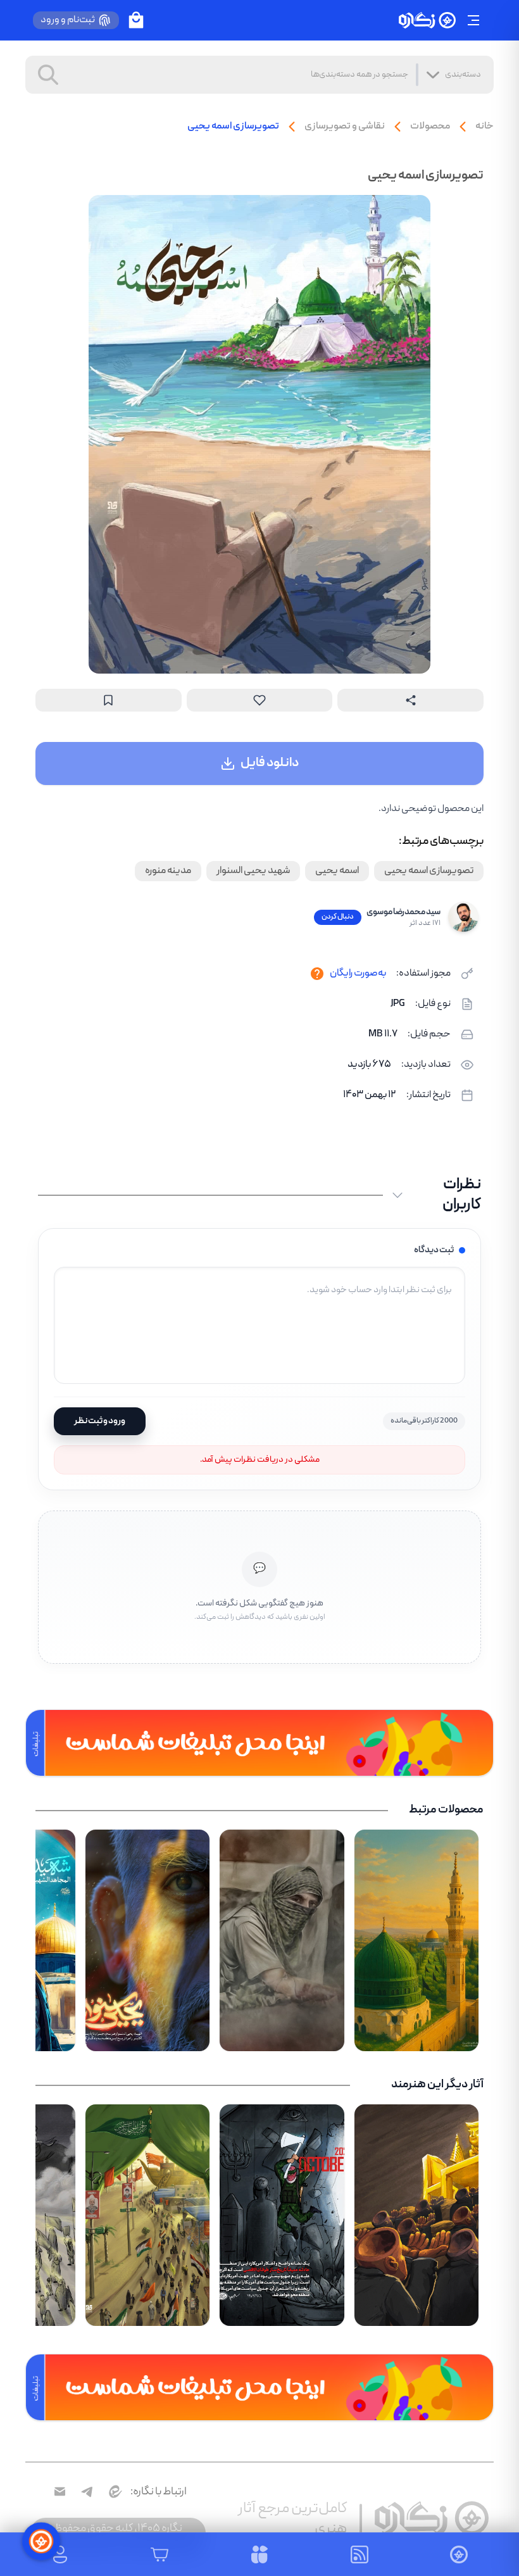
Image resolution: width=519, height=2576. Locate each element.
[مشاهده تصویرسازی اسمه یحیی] (259, 434)
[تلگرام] (87, 2491)
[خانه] (427, 21)
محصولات (430, 127)
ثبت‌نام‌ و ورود (68, 20)
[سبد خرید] (136, 20)
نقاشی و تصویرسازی (345, 127)
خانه (485, 127)
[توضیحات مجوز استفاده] (317, 974)
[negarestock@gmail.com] (60, 2491)
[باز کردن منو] (473, 20)
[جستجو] (48, 75)
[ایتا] (114, 2491)
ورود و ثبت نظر (100, 1421)
